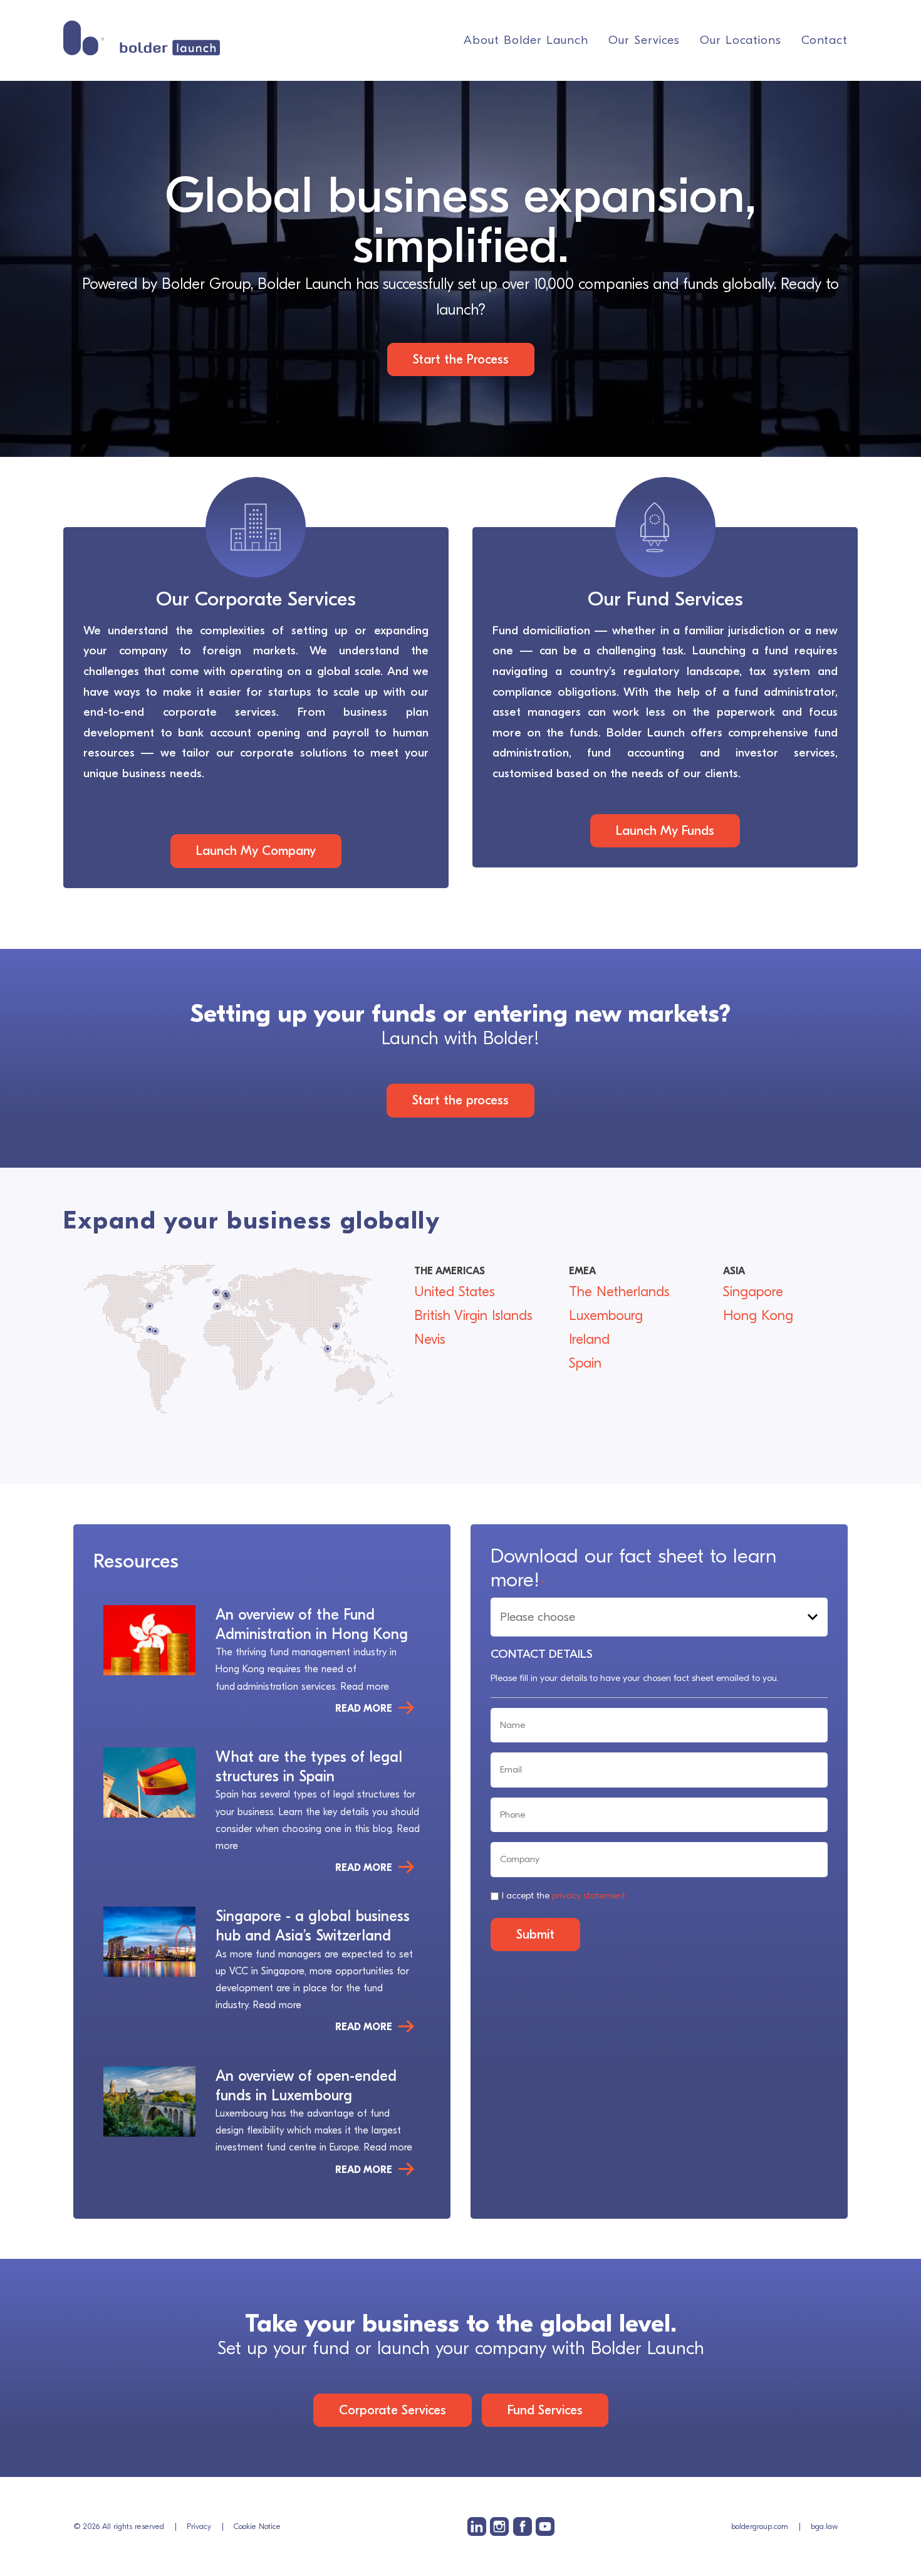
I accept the (564, 1895)
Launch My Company (256, 851)
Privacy (199, 2526)
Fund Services (545, 2410)
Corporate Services (393, 2410)
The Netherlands (619, 1292)
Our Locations (741, 40)
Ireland (589, 1339)
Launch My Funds (665, 830)
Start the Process (461, 359)
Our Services (644, 40)
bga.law (824, 2526)
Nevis (430, 1339)
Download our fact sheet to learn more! (633, 1568)
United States (455, 1292)
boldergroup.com (760, 2526)
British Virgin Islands (473, 1316)
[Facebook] (523, 2526)
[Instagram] (499, 2526)
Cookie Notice (257, 2526)
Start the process (460, 1100)
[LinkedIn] (477, 2526)
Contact (825, 40)
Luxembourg (606, 1316)
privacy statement (589, 1895)
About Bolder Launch (526, 40)
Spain (585, 1363)
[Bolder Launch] (142, 38)
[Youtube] (545, 2526)
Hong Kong (758, 1316)
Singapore (753, 1292)
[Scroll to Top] (892, 2495)
